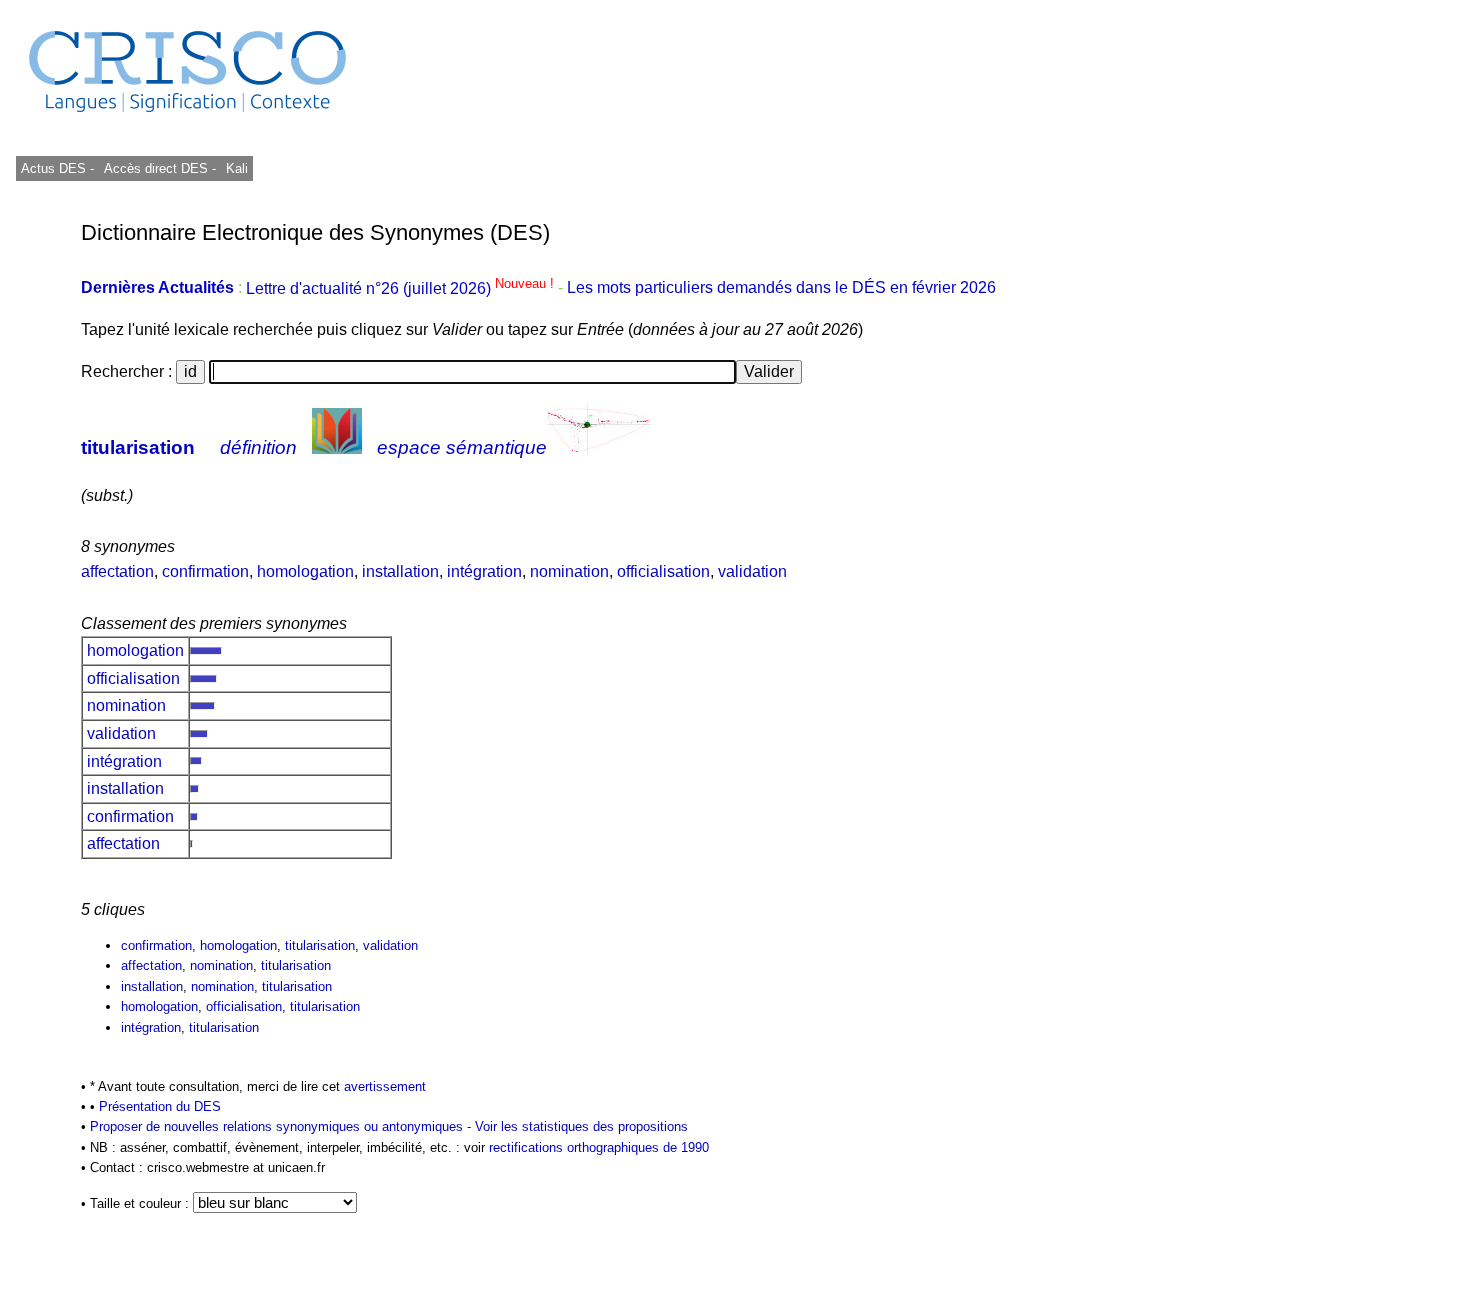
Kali (237, 168)
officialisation (663, 571)
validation (752, 571)
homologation (305, 571)
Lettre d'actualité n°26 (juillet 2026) (402, 288)
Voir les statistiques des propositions (581, 1126)
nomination (569, 571)
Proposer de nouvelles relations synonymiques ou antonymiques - (282, 1126)
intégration (484, 571)
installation (400, 571)
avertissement (385, 1086)
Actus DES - (57, 168)
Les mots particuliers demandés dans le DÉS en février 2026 (781, 288)
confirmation (205, 571)
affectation (117, 571)
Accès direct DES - (160, 168)
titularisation (138, 447)
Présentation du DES (160, 1106)
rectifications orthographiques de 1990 (599, 1147)
